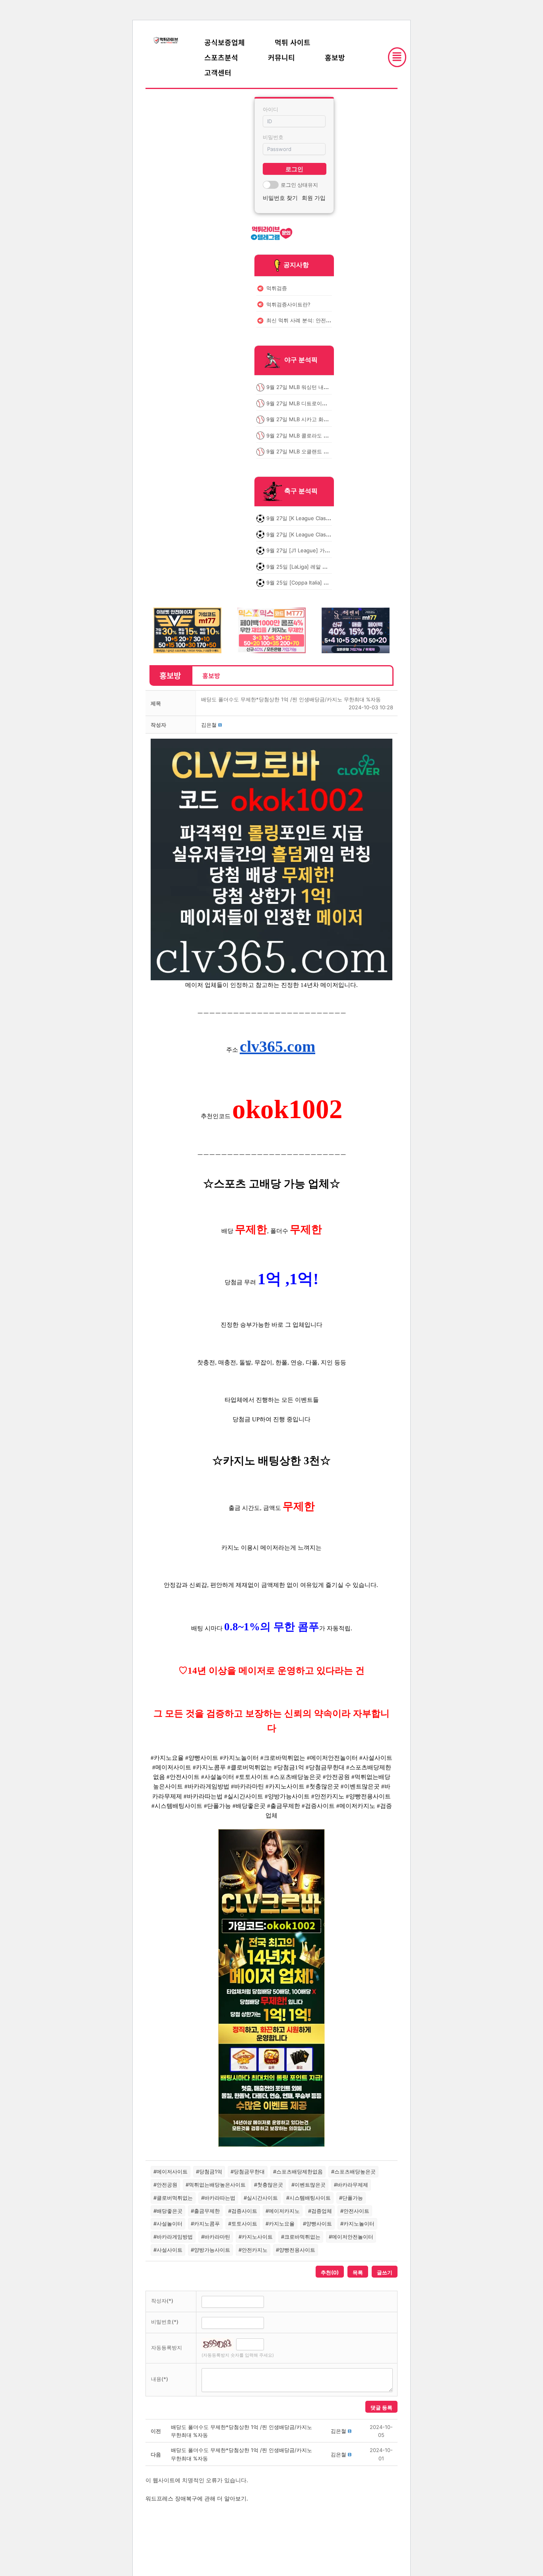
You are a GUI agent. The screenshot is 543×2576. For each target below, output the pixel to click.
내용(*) (160, 2379)
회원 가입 (314, 198)
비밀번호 (273, 137)
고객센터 (218, 72)
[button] (209, 725)
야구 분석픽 (301, 360)
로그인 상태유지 (299, 185)
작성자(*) (162, 2301)
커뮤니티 (281, 57)
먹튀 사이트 (293, 42)
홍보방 (335, 57)
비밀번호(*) (165, 2322)
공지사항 (296, 265)
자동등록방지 (167, 2348)
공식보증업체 (225, 42)
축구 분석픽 (301, 491)
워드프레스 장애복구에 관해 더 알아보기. (197, 2498)
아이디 (271, 109)
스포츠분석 (221, 57)
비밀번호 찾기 (280, 198)
